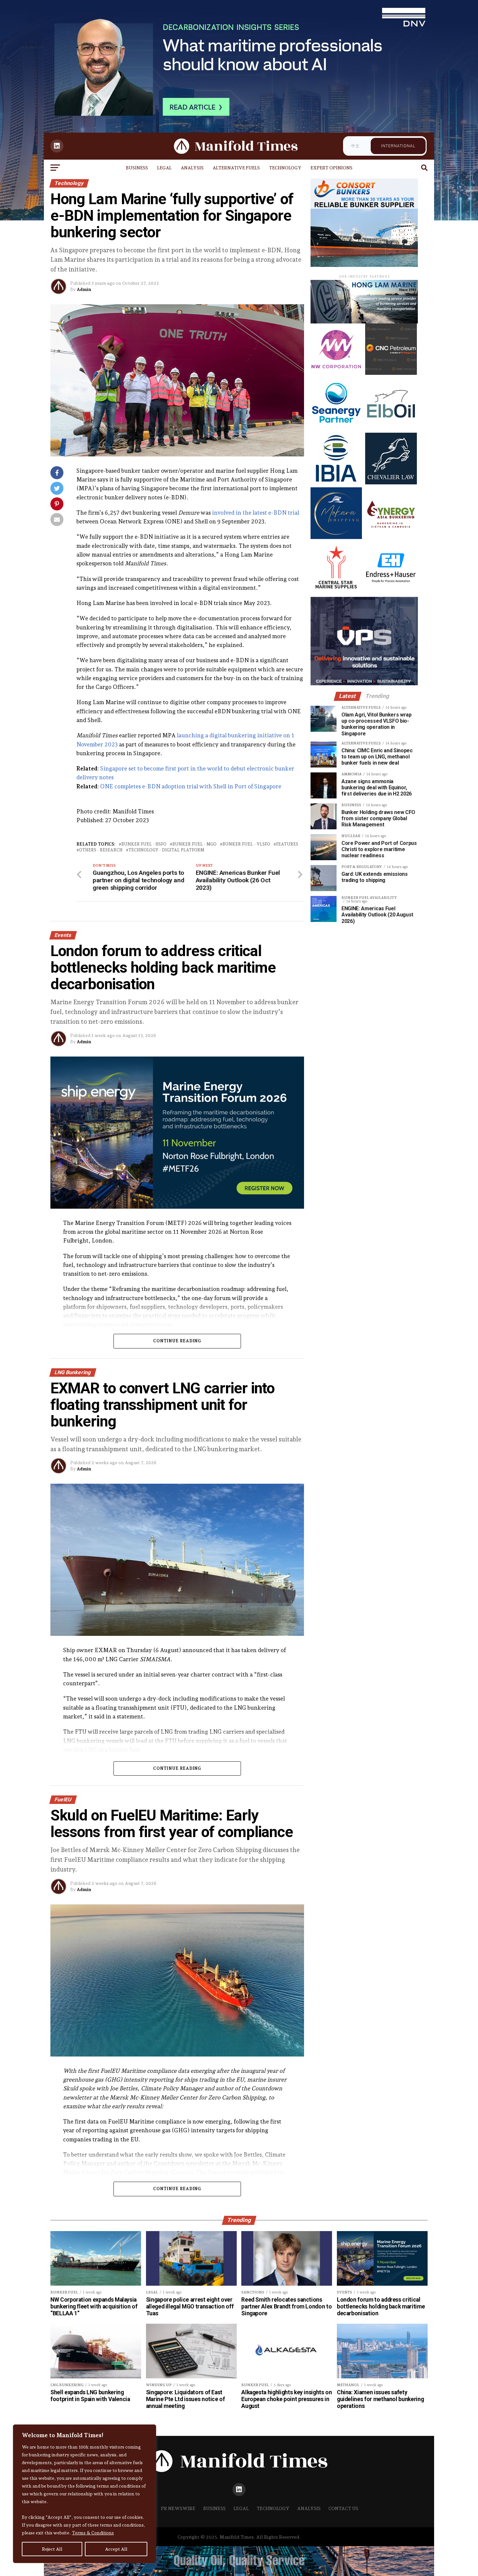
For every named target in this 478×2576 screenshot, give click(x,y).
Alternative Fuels (236, 168)
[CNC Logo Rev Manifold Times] (391, 373)
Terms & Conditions (93, 2533)
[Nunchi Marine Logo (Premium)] (364, 322)
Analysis (192, 168)
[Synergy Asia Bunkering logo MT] (391, 537)
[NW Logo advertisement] (336, 373)
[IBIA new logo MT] (336, 483)
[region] (85, 2494)
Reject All (52, 2549)
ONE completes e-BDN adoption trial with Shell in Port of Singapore (191, 786)
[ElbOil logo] (391, 428)
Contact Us (343, 2508)
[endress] (391, 592)
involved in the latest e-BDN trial (256, 513)
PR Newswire (178, 2508)
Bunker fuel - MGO (194, 844)
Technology (285, 168)
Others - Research (101, 850)
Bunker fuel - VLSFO (246, 844)
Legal (164, 168)
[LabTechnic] (364, 683)
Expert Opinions (332, 168)
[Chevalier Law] (391, 483)
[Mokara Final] (336, 537)
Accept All (116, 2549)
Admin (84, 289)
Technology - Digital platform (166, 850)
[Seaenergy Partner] (336, 428)
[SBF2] (364, 265)
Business (137, 168)
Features (287, 844)
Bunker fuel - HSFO (144, 844)
